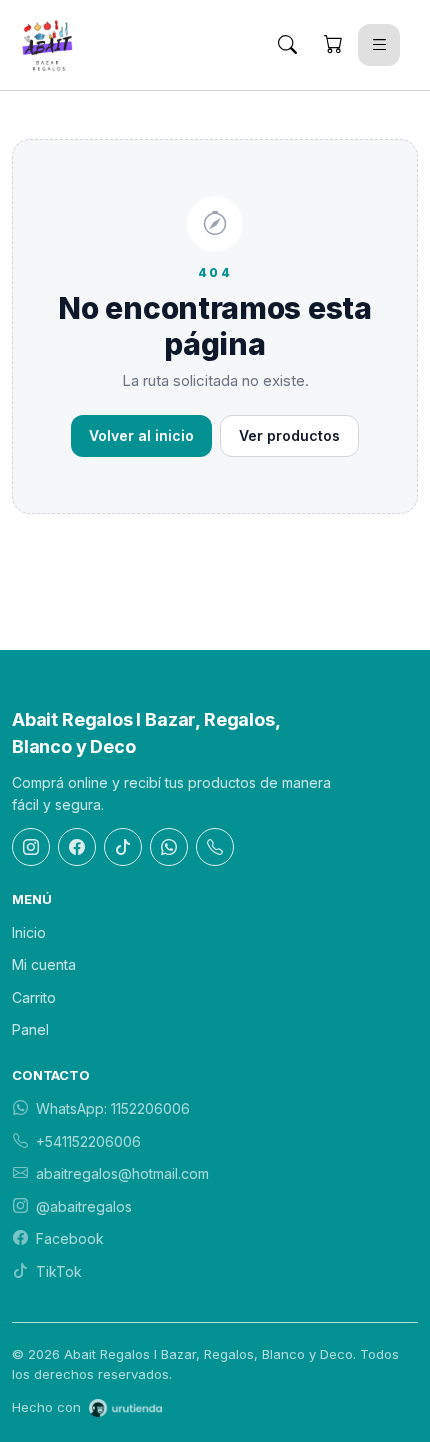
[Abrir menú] (379, 45)
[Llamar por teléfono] (215, 847)
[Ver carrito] (333, 45)
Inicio (29, 932)
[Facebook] (77, 847)
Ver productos (289, 435)
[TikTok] (123, 847)
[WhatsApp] (169, 847)
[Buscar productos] (287, 45)
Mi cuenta (44, 964)
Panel (30, 1029)
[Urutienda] (125, 1408)
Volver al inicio (141, 435)
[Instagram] (31, 847)
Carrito (34, 997)
